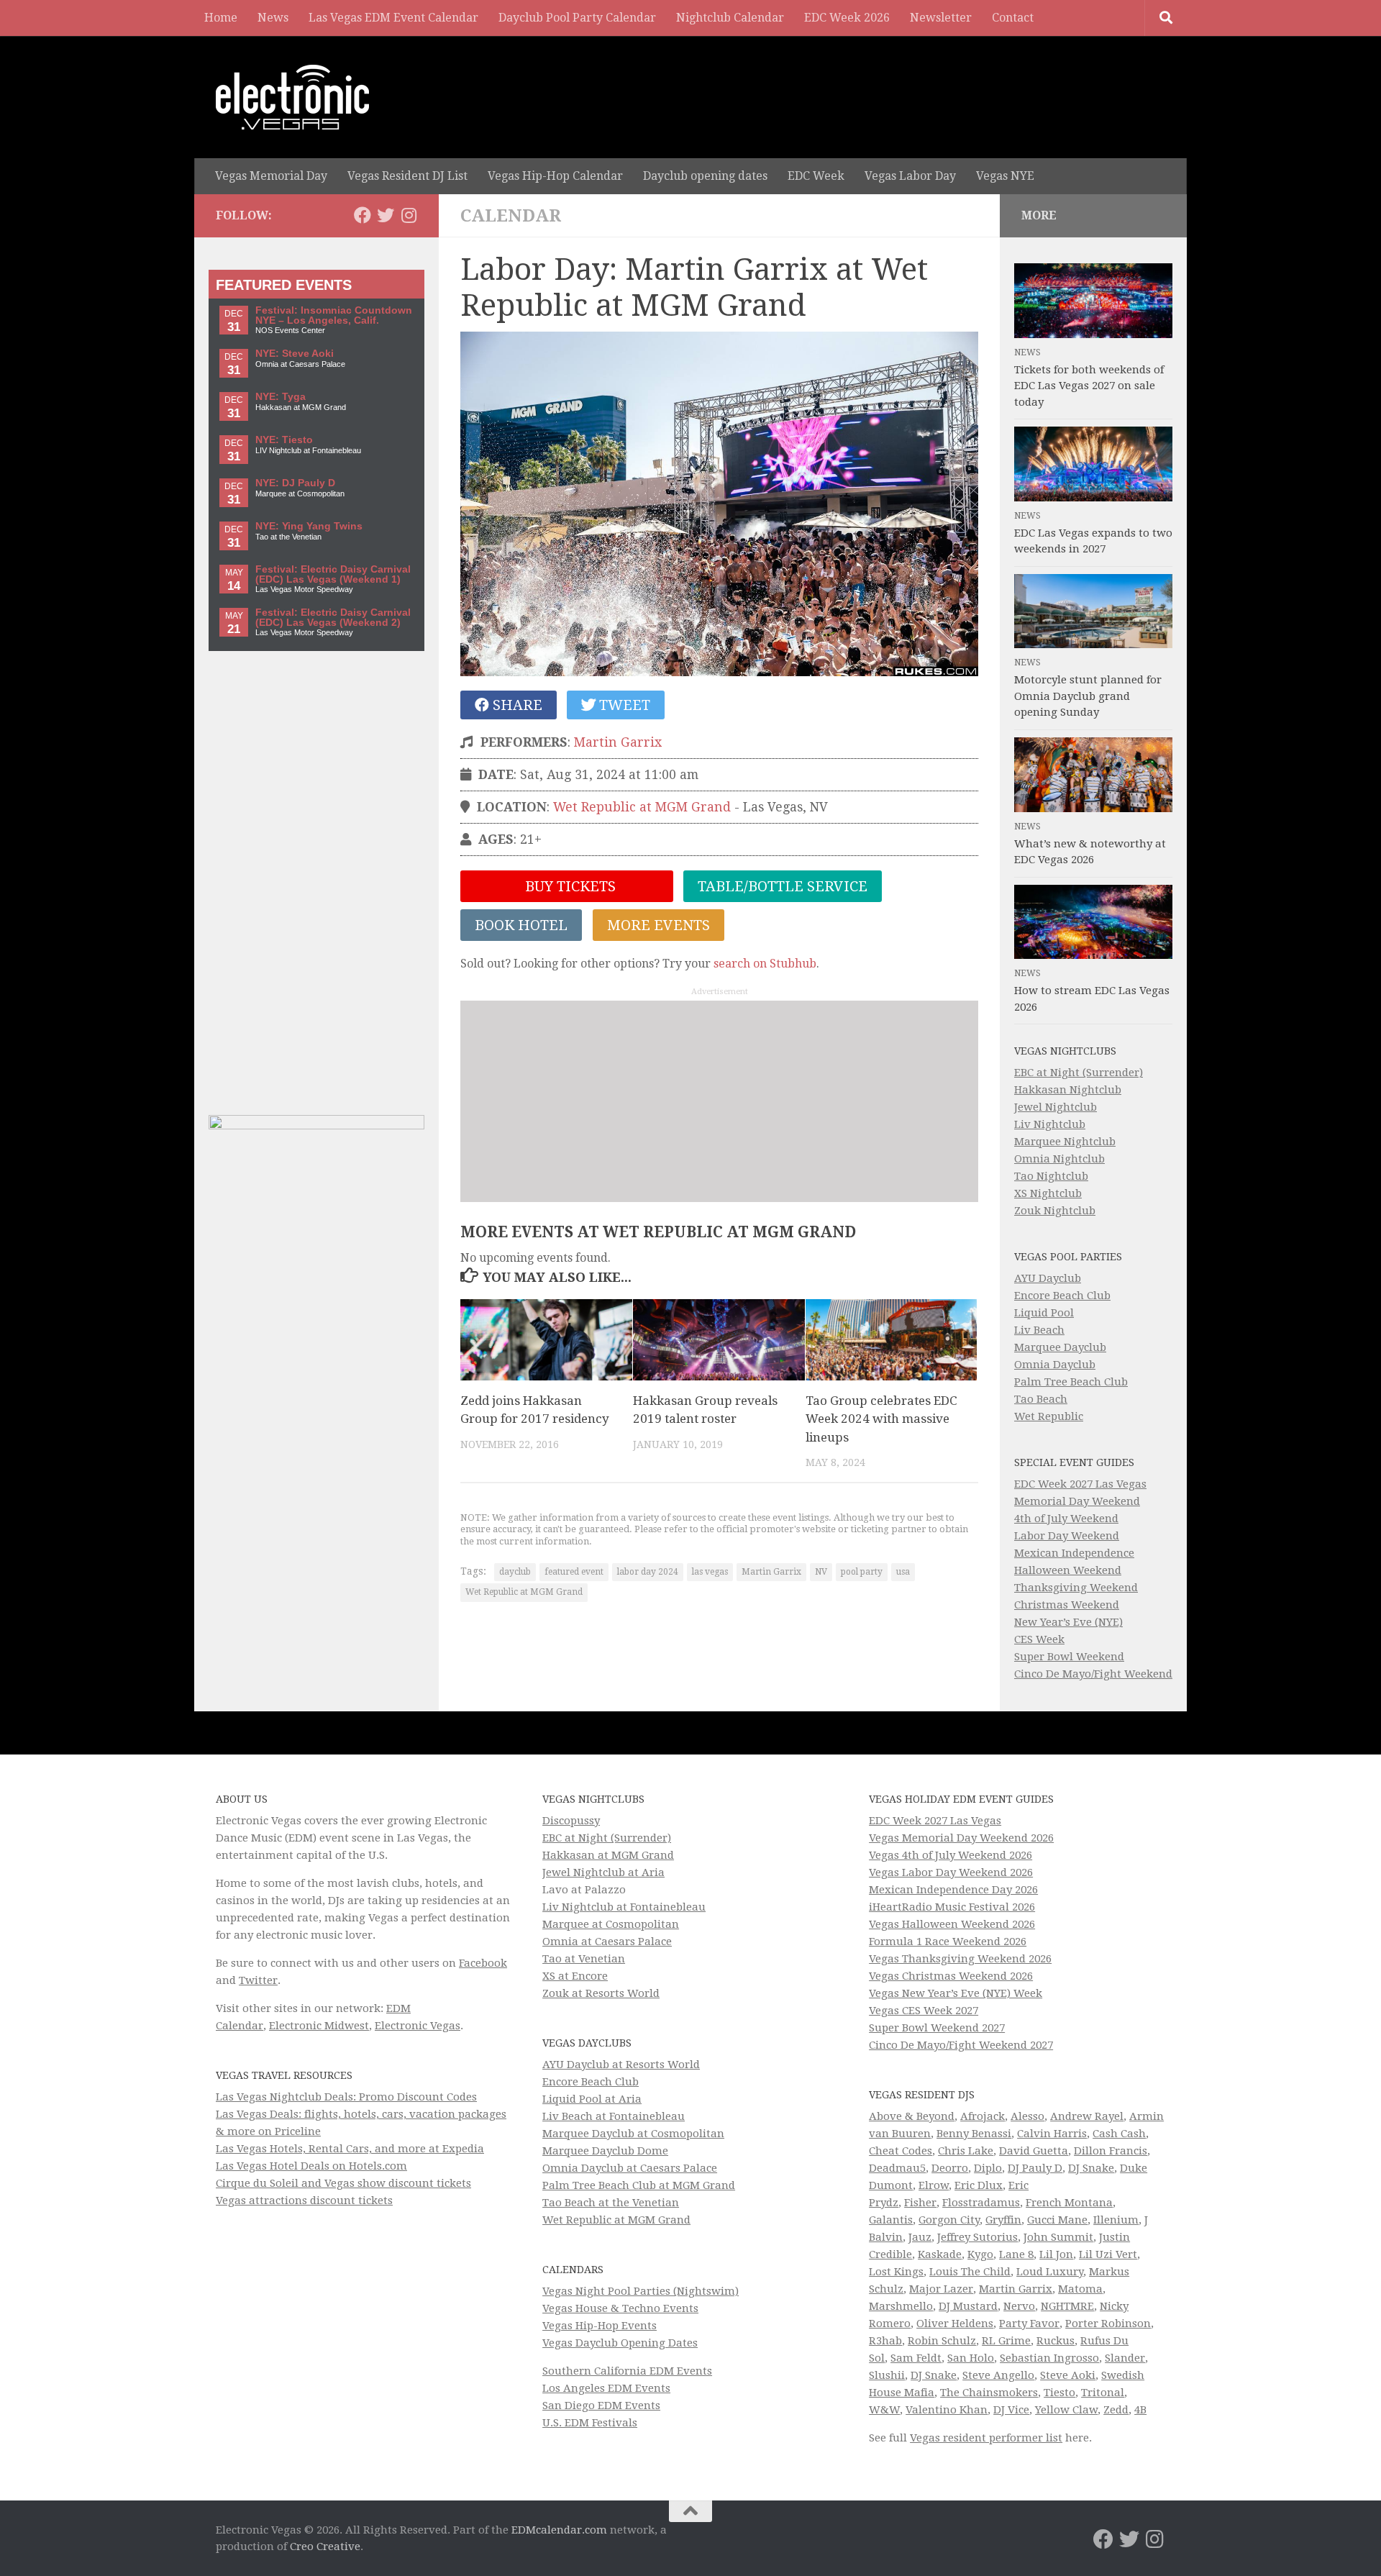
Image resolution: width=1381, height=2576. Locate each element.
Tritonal (1103, 2393)
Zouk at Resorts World (601, 1993)
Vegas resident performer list (986, 2438)
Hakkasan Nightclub (1068, 1090)
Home (221, 18)
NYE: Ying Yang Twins (309, 526)
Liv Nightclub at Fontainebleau (624, 1907)
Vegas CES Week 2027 (924, 2011)
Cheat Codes (901, 2151)
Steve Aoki (1068, 2375)
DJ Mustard (968, 2306)
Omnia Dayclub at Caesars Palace (630, 2168)
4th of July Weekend (1066, 1519)
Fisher (920, 2203)
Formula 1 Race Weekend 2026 (948, 1942)
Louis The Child (970, 2272)
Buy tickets (569, 886)
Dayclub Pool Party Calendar (577, 18)
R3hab (885, 2341)
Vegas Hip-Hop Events (600, 2326)
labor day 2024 (648, 1572)
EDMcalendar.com (559, 2530)
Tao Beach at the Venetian (611, 2203)
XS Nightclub (1048, 1193)
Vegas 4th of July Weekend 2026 (951, 1855)
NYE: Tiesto (284, 440)
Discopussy (571, 1821)
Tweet (623, 705)
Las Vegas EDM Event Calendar (393, 18)
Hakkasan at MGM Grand (608, 1855)
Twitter (258, 1980)
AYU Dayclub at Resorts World (621, 2065)
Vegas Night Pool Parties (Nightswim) (641, 2291)
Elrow (934, 2185)
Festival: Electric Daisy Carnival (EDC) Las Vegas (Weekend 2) (333, 618)
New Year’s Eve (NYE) (1068, 1622)
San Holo (971, 2358)
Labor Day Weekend (1067, 1536)
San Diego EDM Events (601, 2406)
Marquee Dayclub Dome (605, 2151)
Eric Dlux (979, 2185)
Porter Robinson (1108, 2324)
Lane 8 (1016, 2254)
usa (903, 1572)
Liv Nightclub (1050, 1124)
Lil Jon (1056, 2254)
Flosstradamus (981, 2203)
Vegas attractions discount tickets (304, 2200)
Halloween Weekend (1068, 1570)
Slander (1125, 2358)
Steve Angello (998, 2375)
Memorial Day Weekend (1077, 1501)
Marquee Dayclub (1060, 1347)
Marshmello (901, 2306)
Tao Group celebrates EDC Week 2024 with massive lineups (881, 1419)
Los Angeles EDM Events (606, 2388)
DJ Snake (1091, 2168)
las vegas (710, 1572)
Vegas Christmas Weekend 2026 (951, 1976)
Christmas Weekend (1067, 1605)
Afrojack (983, 2116)
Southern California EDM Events (627, 2371)
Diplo (988, 2168)
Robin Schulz (942, 2341)
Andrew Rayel (1087, 2116)
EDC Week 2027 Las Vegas (1080, 1484)
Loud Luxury (1050, 2272)
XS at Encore (575, 1976)
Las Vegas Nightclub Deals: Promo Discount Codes (346, 2097)
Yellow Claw (1066, 2410)
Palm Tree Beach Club (1071, 1382)
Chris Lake (966, 2151)
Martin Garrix (618, 742)
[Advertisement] (719, 1101)
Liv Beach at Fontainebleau (614, 2116)
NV (821, 1572)
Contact (1013, 18)
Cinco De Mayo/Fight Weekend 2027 (961, 2045)
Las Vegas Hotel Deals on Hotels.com (311, 2166)
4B (1140, 2410)
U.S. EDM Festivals (590, 2423)
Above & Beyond (912, 2116)
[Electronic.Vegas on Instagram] (409, 215)
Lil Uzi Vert (1108, 2254)
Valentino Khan (947, 2410)
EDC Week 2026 (847, 18)
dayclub (515, 1572)
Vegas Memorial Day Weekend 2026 (961, 1838)
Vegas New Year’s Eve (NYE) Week (956, 1993)
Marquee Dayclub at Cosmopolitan (633, 2134)
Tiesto (1059, 2393)
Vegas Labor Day (910, 176)
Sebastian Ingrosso (1049, 2358)
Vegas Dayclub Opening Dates (620, 2343)
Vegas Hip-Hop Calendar (555, 176)
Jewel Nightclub (1056, 1107)
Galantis (891, 2220)
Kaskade (940, 2254)
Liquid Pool (1044, 1313)
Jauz (920, 2237)
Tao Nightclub (1051, 1176)
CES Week (1039, 1639)
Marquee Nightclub (1065, 1142)
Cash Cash (1119, 2134)
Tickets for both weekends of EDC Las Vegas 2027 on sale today (1089, 386)
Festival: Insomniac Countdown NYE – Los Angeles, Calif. (334, 315)
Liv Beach (1039, 1330)
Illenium (1116, 2220)
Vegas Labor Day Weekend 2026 (951, 1872)
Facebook (483, 1963)
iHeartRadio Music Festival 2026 (952, 1907)
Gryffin (1003, 2220)
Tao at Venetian (584, 1959)
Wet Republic (1049, 1416)
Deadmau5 (897, 2168)
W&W (884, 2410)
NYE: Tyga (281, 397)
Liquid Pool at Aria (592, 2099)
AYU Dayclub (1048, 1278)
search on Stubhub (765, 964)
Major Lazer (941, 2289)
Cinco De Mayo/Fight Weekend (1093, 1674)
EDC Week (816, 176)
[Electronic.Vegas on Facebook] (363, 215)
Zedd (1116, 2410)
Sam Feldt (916, 2358)
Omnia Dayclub (1055, 1365)
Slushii (887, 2375)
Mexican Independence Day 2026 (953, 1890)
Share (516, 705)
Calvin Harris (1052, 2134)
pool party (862, 1572)
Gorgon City (949, 2220)
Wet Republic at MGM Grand (642, 807)
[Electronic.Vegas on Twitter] (386, 215)
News (273, 18)
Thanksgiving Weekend (1076, 1588)
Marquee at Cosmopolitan (611, 1924)
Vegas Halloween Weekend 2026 (952, 1924)
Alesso (1027, 2116)
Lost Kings (896, 2272)
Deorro (950, 2168)
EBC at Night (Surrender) (1079, 1073)
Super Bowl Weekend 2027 (937, 2028)
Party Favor (1029, 2324)
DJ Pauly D (1035, 2168)
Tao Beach (1041, 1399)
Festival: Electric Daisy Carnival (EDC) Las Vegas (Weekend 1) (333, 574)
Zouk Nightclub (1055, 1211)
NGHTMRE (1067, 2306)
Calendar (511, 216)
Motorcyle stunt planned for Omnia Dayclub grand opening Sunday (1088, 696)
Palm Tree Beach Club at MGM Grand (639, 2185)
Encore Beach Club (1062, 1296)
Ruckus (1056, 2341)
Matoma (1080, 2289)
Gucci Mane (1057, 2220)
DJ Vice (1011, 2410)
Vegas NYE (1005, 176)
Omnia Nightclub (1059, 1159)
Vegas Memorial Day (271, 176)
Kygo (980, 2254)
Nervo (1019, 2306)
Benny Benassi (974, 2134)
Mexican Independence (1074, 1553)
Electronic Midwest (319, 2026)
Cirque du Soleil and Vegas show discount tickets (343, 2183)
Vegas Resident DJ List (407, 176)
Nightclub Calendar (730, 18)
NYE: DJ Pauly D (295, 483)
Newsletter (941, 18)
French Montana (1069, 2203)
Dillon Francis (1111, 2151)
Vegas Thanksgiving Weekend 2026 (960, 1959)
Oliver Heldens (955, 2324)
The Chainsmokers (989, 2393)
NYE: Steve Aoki (295, 354)
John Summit (1058, 2237)
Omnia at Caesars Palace (607, 1942)
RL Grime (1006, 2341)
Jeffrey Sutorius (977, 2237)
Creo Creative (325, 2547)
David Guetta (1034, 2151)
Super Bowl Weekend (1069, 1657)
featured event (574, 1572)
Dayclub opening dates (705, 176)
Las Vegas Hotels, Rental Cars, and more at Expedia (350, 2149)
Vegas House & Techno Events (620, 2308)
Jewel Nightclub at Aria (603, 1872)
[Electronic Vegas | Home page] (292, 97)
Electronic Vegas (418, 2026)
